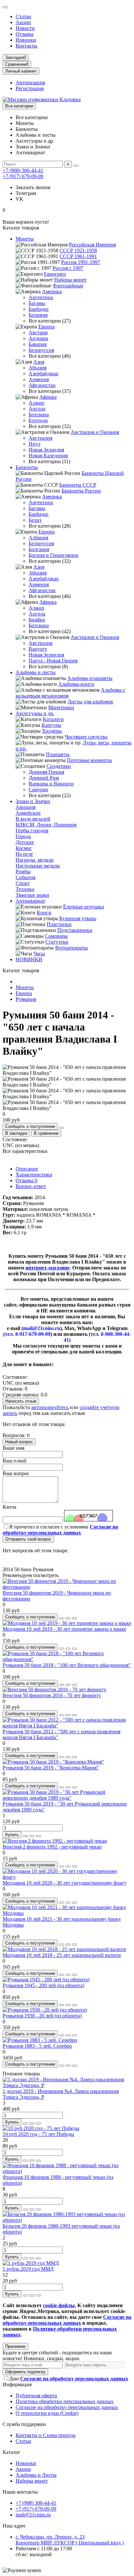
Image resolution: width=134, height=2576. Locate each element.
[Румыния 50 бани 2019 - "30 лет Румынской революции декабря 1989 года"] (67, 1798)
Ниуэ (34, 444)
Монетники (61, 707)
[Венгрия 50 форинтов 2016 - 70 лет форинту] (54, 1690)
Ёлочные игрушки (84, 907)
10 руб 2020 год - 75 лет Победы (38, 2134)
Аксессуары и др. (35, 713)
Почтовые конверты (89, 760)
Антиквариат (30, 901)
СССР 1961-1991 (78, 256)
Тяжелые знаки (32, 895)
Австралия (40, 438)
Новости (25, 28)
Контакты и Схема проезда (46, 2435)
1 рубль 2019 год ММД (28, 2269)
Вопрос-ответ (31, 1186)
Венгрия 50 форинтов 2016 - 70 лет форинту (52, 1695)
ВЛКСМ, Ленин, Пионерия (46, 825)
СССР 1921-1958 (78, 250)
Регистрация (30, 88)
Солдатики (59, 766)
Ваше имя (13, 1448)
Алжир (36, 403)
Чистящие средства (86, 737)
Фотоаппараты (71, 948)
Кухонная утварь (78, 918)
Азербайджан (44, 374)
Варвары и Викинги (51, 784)
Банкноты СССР (78, 485)
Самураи (38, 789)
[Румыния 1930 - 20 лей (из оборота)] (45, 2010)
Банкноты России (81, 491)
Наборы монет (70, 280)
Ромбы (23, 872)
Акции (23, 22)
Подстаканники (75, 930)
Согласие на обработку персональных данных (67, 2407)
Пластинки (59, 924)
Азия (39, 362)
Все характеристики (25, 1151)
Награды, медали (35, 860)
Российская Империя (92, 245)
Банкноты (27, 467)
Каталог (12, 2452)
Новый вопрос (19, 1442)
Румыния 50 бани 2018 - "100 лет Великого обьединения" (67, 1665)
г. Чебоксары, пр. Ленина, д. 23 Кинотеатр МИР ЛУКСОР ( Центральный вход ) (70, 2540)
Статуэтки (57, 942)
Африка (48, 397)
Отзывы (25, 34)
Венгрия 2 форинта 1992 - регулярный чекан (52, 1847)
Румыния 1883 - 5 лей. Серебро (37, 2046)
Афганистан (42, 385)
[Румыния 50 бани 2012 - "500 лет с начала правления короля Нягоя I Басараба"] (67, 1726)
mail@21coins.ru (33, 2515)
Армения (39, 379)
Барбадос (39, 309)
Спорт (23, 883)
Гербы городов (32, 831)
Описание (27, 1169)
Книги (44, 913)
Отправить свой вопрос (28, 1539)
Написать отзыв (21, 1401)
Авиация (26, 807)
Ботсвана (39, 415)
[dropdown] (5, 7)
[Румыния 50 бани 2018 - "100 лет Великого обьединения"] (67, 1659)
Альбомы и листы (36, 672)
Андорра (38, 338)
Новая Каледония (48, 456)
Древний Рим (44, 778)
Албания (38, 538)
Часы (39, 954)
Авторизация (30, 83)
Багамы (37, 303)
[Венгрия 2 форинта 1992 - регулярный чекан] (55, 1841)
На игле (24, 854)
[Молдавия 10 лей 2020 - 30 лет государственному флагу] (67, 1877)
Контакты (27, 46)
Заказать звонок (33, 187)
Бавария (38, 344)
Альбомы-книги (76, 684)
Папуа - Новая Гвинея (53, 661)
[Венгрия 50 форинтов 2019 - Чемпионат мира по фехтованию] (67, 1587)
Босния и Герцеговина (54, 555)
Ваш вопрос (16, 1473)
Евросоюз (55, 274)
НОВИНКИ (29, 959)
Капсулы (51, 725)
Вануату (38, 649)
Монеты (25, 239)
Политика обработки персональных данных (65, 2401)
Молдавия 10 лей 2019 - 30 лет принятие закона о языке (64, 1629)
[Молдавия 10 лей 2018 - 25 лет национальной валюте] (64, 1949)
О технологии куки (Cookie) (47, 2413)
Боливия (38, 315)
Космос (24, 848)
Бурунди (38, 420)
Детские (25, 842)
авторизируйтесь (50, 1407)
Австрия (38, 332)
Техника (25, 889)
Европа (47, 327)
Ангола (37, 409)
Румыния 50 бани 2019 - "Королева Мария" (51, 1768)
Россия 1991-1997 (81, 262)
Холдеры (52, 731)
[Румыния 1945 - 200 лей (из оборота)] (46, 1980)
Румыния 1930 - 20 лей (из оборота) (42, 2016)
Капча (9, 1507)
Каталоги (53, 719)
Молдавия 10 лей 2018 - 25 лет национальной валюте (62, 1955)
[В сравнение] (74, 1618)
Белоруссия (41, 350)
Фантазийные (68, 286)
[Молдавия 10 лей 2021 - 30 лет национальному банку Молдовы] (67, 1913)
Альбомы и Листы (36, 2475)
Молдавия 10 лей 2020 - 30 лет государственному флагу (65, 1883)
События (26, 877)
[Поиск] (76, 166)
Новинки (26, 40)
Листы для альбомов (90, 702)
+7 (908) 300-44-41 (23, 170)
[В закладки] (68, 1618)
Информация (17, 2384)
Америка (52, 291)
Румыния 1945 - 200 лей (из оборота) (43, 1985)
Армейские (28, 813)
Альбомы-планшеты (90, 678)
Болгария (39, 549)
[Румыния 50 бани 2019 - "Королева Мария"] (53, 1762)
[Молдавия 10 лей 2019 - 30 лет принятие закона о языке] (67, 1623)
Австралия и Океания (95, 432)
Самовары (56, 936)
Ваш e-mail (14, 1461)
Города (23, 836)
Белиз (35, 520)
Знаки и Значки (33, 801)
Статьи (23, 16)
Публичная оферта (36, 2396)
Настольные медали (38, 866)
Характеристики (34, 1175)
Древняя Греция (46, 772)
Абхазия (38, 368)
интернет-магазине (47, 1268)
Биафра (37, 620)
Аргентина (41, 297)
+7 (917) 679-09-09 (23, 176)
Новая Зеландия (46, 450)
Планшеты (58, 754)
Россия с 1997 (68, 268)
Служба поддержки (24, 2424)
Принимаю (15, 2346)
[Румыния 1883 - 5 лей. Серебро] (40, 2040)
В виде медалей (33, 819)
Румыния (26, 999)
